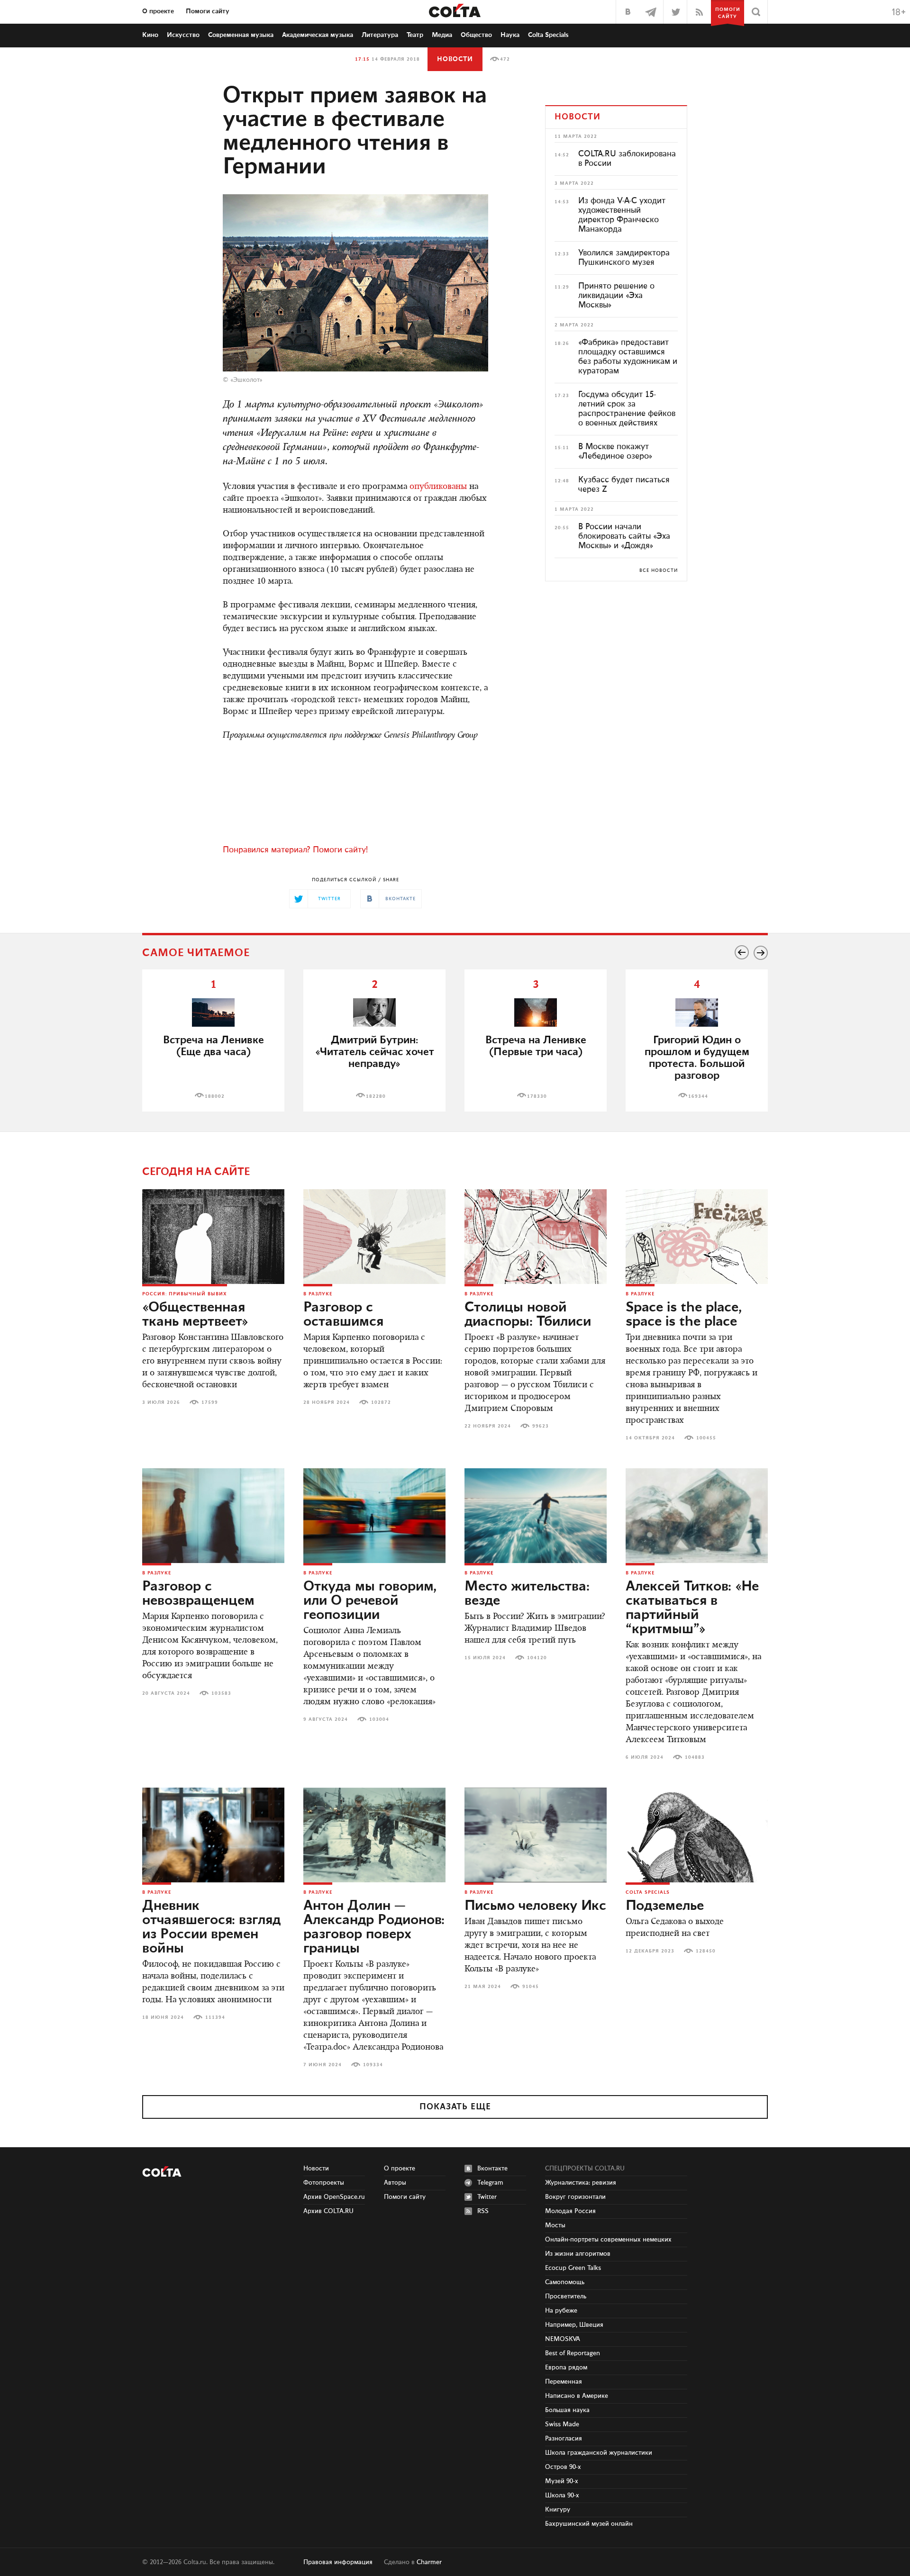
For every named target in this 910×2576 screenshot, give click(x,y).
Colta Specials (548, 35)
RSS (483, 2211)
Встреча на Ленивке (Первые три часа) (536, 1046)
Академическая (318, 35)
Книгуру (558, 2510)
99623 (541, 1426)
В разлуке (318, 1294)
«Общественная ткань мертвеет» (195, 1315)
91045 (531, 1987)
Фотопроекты (324, 2183)
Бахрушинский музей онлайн (589, 2524)
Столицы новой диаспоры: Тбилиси (528, 1315)
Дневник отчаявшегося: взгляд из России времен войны (211, 1927)
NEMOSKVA (563, 2339)
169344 (698, 1096)
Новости (455, 59)
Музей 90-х (562, 2481)
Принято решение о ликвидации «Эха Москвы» (616, 296)
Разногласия (564, 2439)
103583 (221, 1693)
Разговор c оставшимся (343, 1315)
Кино (150, 35)
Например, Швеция (574, 2325)
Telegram (490, 2183)
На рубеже (561, 2311)
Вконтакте (492, 2169)
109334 (373, 2065)
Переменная (564, 2382)
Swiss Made (562, 2424)
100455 (706, 1438)
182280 (376, 1096)
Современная (241, 35)
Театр (415, 35)
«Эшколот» (246, 380)
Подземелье (665, 1906)
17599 (210, 1402)
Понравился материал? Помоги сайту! (295, 850)
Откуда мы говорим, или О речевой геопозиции (370, 1601)
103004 (379, 1719)
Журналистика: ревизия (581, 2183)
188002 (215, 1096)
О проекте (158, 11)
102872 (381, 1402)
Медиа (442, 35)
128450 (706, 1951)
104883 (695, 1757)
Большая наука (567, 2410)
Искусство (183, 35)
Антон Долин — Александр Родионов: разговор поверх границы (374, 1927)
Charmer (429, 2562)
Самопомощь (565, 2282)
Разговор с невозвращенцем (198, 1594)
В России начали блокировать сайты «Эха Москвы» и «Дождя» (624, 536)
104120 (537, 1658)
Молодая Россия (570, 2211)
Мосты (555, 2225)
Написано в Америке (577, 2396)
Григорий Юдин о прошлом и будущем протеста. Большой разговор (697, 1058)
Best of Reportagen (573, 2353)
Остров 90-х (563, 2467)
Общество (476, 35)
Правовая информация (338, 2562)
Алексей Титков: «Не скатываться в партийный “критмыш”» (692, 1608)
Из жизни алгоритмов (578, 2254)
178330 (537, 1096)
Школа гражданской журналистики (599, 2453)
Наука (510, 35)
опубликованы (438, 487)
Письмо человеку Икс (535, 1906)
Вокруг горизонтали (575, 2197)
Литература (380, 35)
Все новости (659, 570)
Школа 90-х (562, 2495)
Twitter (487, 2197)
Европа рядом (566, 2368)
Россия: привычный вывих (185, 1294)
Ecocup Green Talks (573, 2268)
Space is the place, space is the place (684, 1315)
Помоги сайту (208, 11)
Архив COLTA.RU (328, 2211)
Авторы (395, 2183)
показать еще (455, 2107)
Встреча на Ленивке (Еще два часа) (214, 1046)
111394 (215, 2017)
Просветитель (566, 2296)
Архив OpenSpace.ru (334, 2197)
